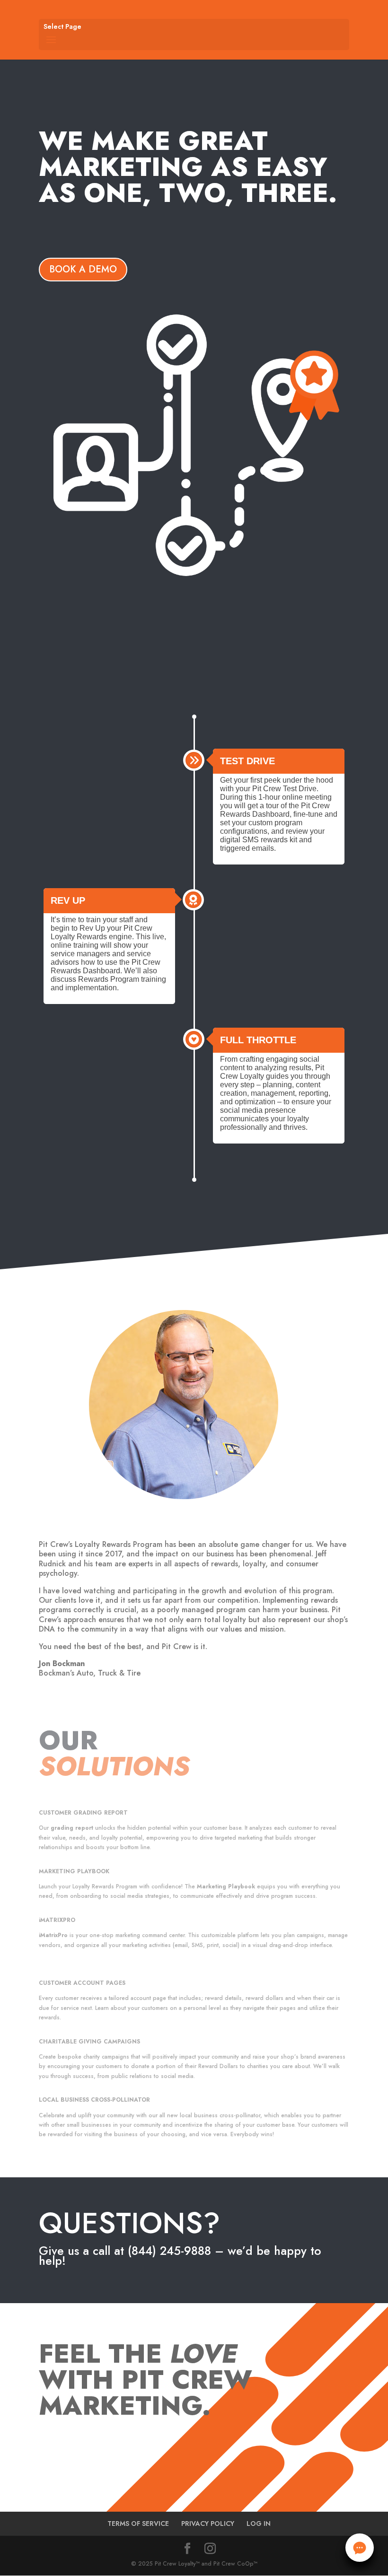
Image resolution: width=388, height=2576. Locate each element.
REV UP (68, 900)
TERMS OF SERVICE (138, 2524)
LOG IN (259, 2524)
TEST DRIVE (247, 761)
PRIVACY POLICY (208, 2524)
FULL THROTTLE (258, 1040)
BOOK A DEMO (83, 269)
